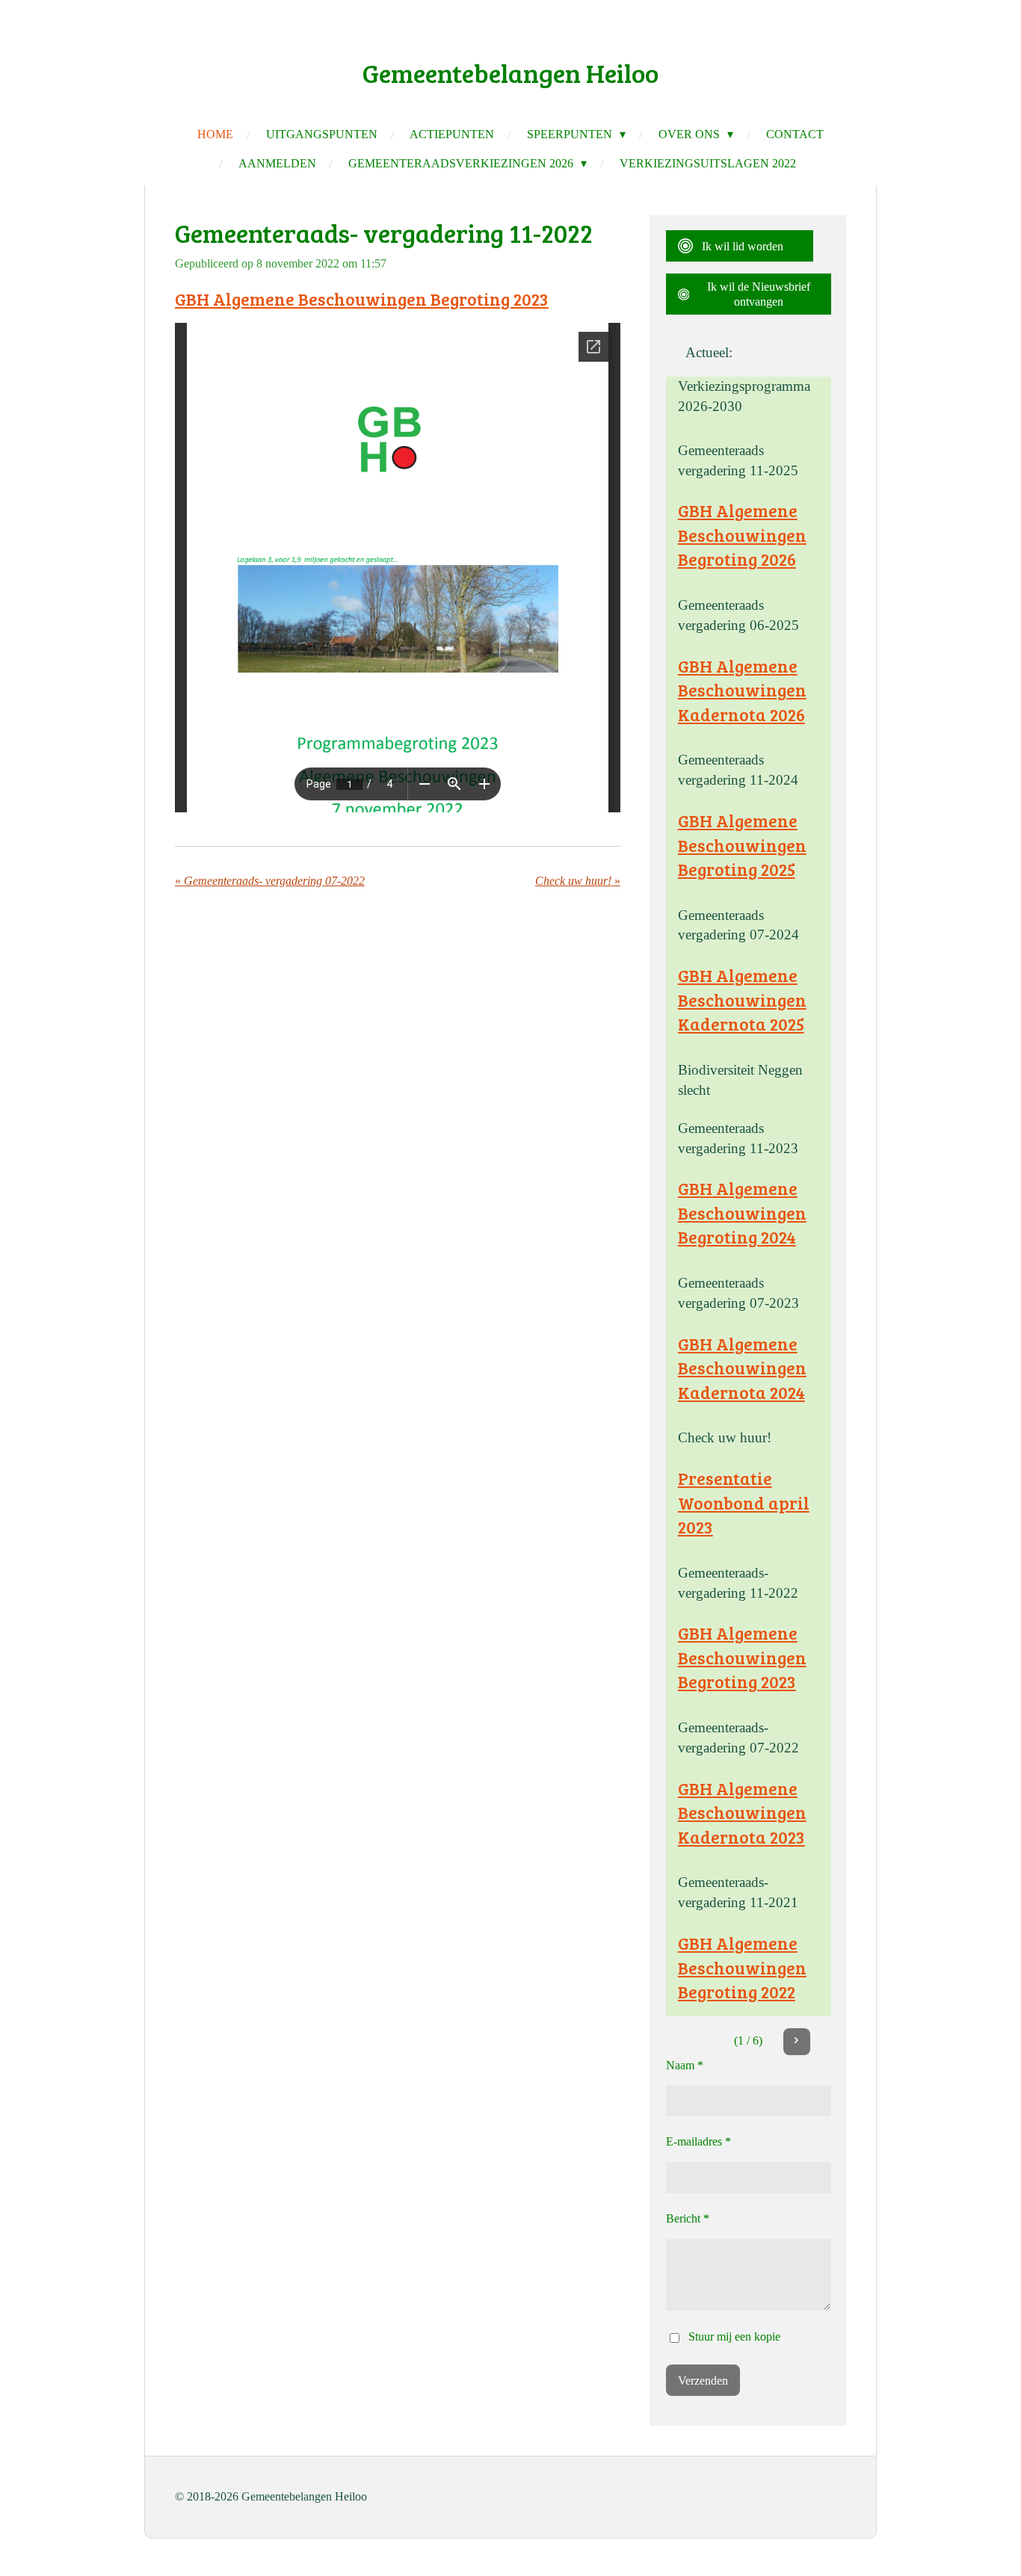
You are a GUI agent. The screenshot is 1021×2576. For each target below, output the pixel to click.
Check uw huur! (725, 1437)
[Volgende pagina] (797, 2042)
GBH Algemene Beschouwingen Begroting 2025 (742, 845)
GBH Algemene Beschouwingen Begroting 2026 (742, 535)
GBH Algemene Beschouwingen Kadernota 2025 (742, 1000)
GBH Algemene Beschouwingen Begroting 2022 (742, 1967)
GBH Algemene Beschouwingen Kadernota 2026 (742, 690)
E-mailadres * (698, 2141)
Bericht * (688, 2218)
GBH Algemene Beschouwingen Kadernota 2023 (742, 1813)
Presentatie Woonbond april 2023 (744, 1502)
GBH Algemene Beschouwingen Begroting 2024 (742, 1213)
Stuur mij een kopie (734, 2336)
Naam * (685, 2065)
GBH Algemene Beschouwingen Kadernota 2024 (742, 1368)
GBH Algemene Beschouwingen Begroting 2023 (362, 299)
